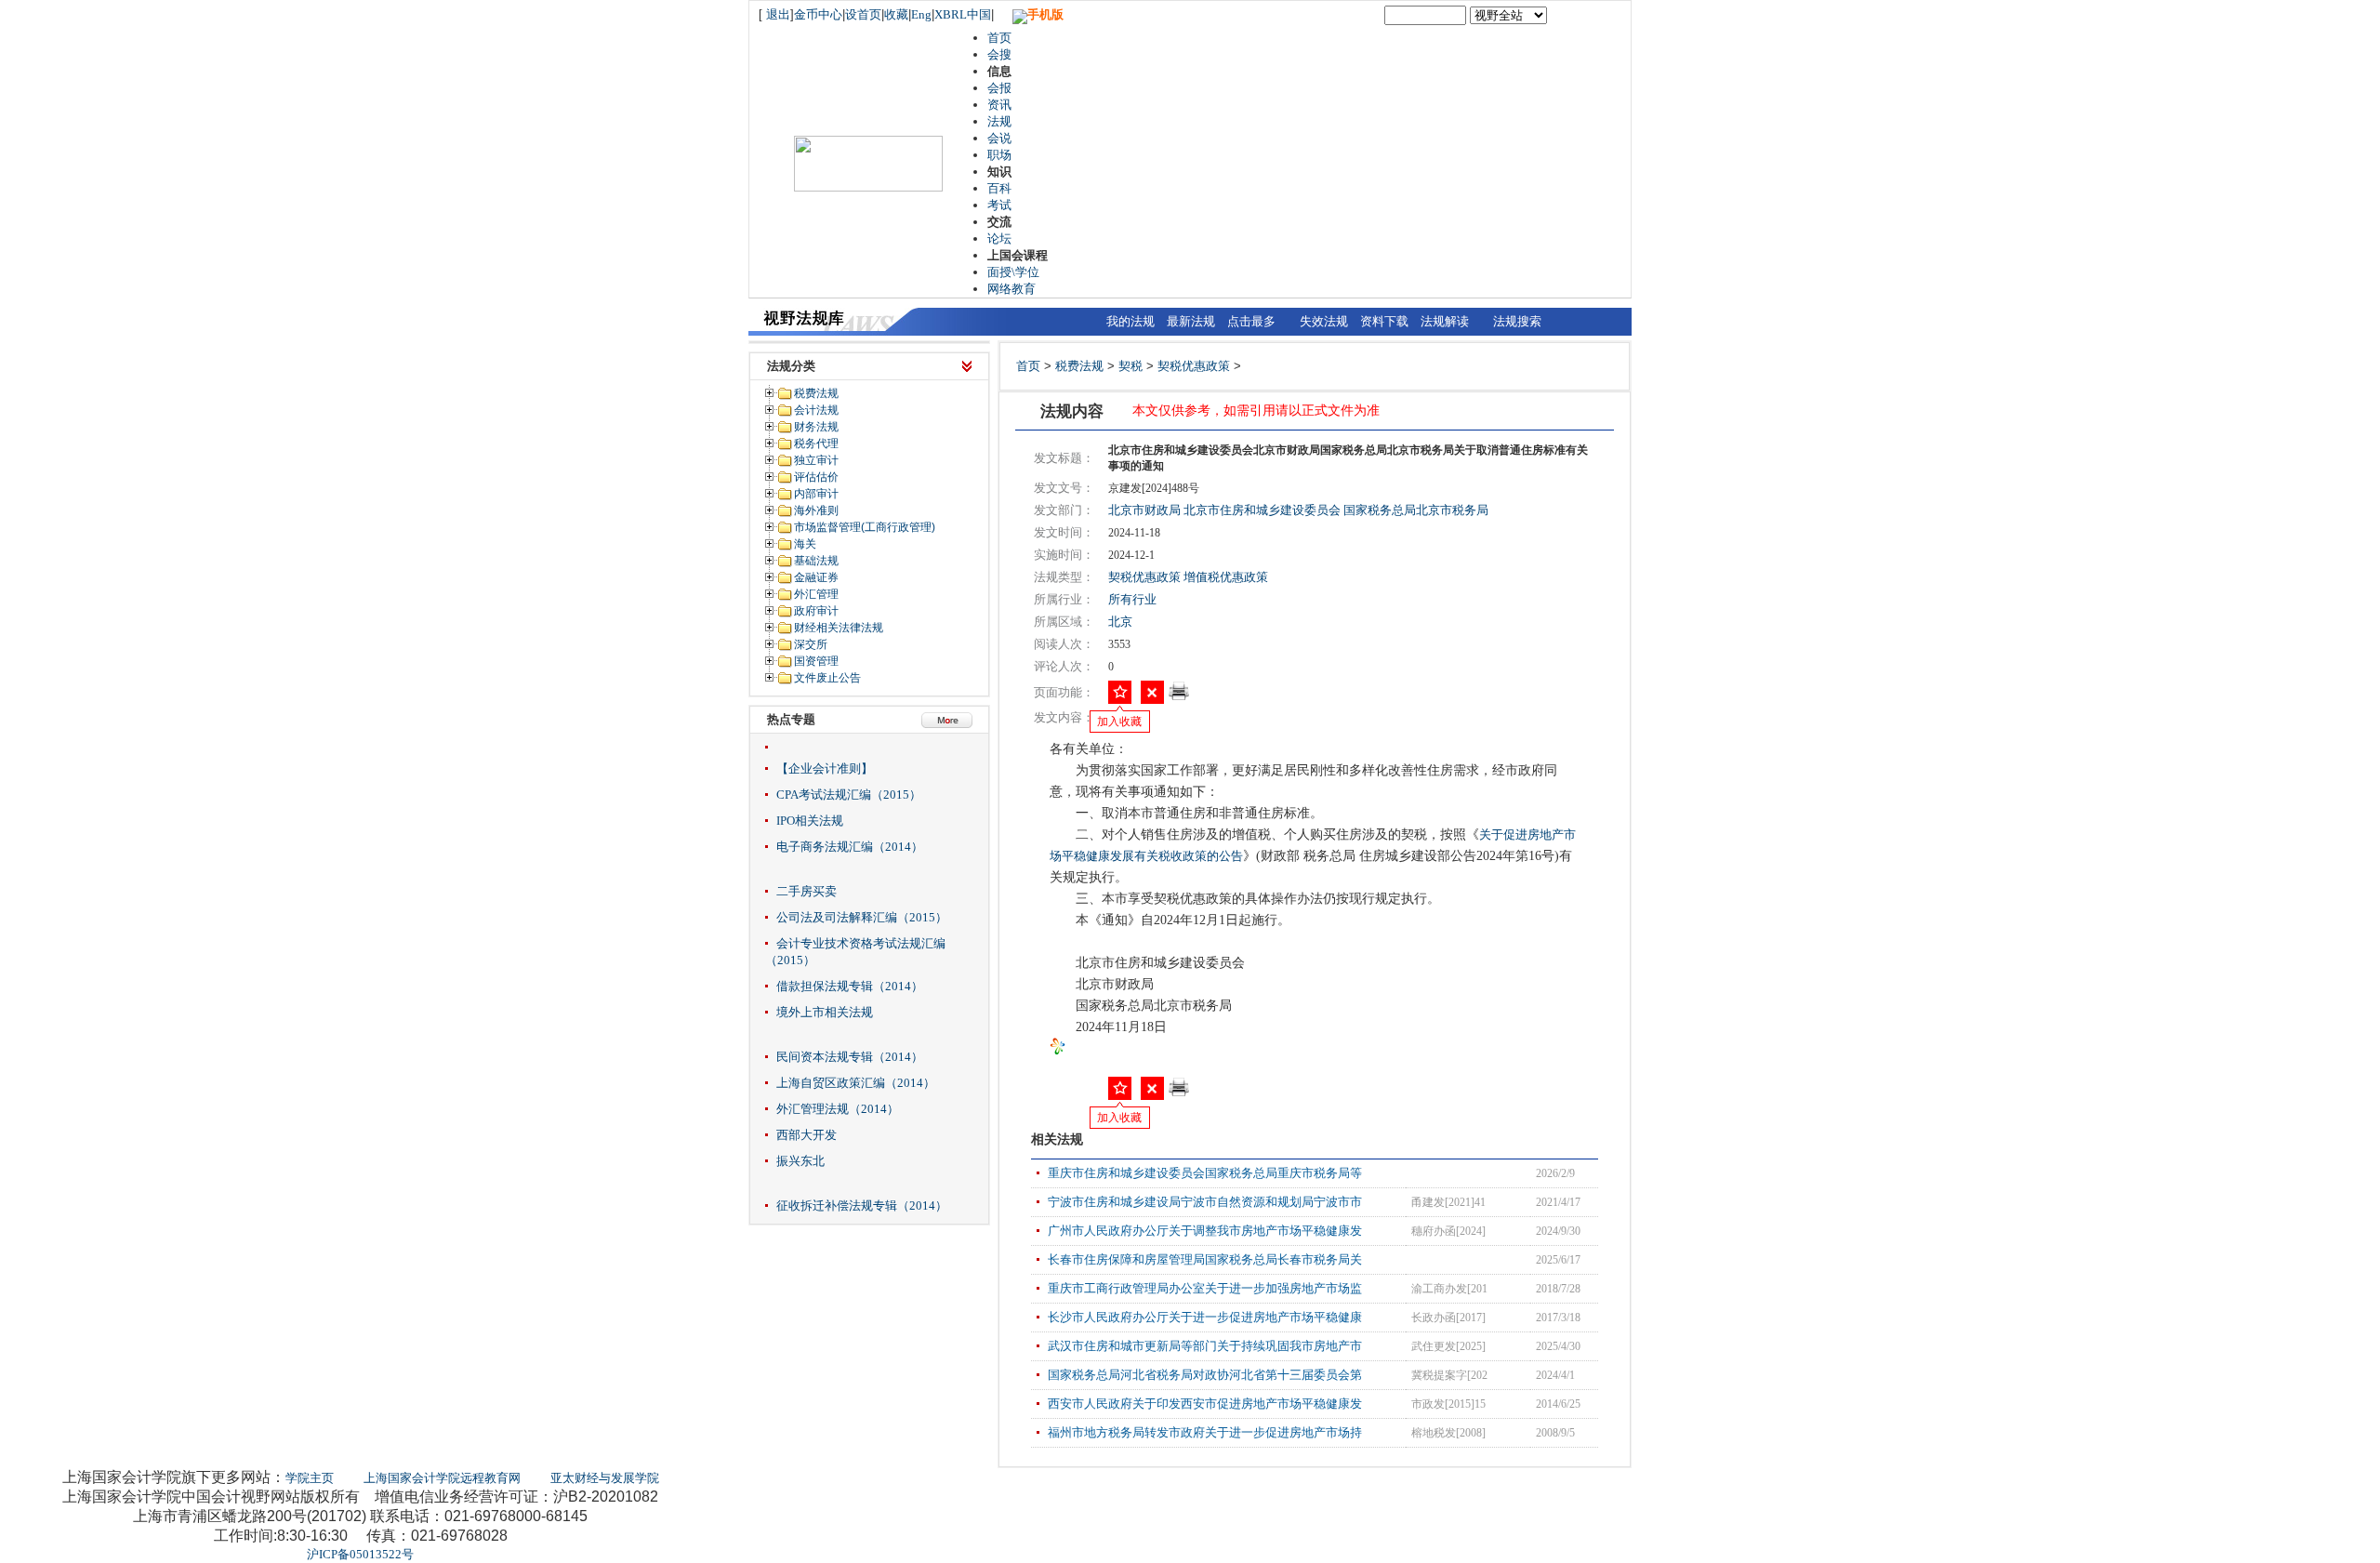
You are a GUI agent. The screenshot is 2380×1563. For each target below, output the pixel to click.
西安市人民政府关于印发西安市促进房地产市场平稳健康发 (1205, 1404)
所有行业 (1132, 599)
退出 (778, 14)
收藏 (896, 14)
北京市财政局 (1144, 510)
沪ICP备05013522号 (360, 1554)
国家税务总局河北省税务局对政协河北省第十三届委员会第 (1205, 1375)
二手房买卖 (807, 891)
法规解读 (1445, 321)
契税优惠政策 (1194, 366)
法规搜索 (1517, 321)
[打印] (1179, 697)
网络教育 (1011, 289)
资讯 (999, 105)
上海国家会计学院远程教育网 (442, 1478)
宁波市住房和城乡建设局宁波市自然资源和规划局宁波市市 (1205, 1202)
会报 (999, 88)
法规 (999, 121)
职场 (999, 155)
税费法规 (1079, 366)
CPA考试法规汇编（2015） (849, 795)
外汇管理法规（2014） (838, 1109)
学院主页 (310, 1478)
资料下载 (1384, 321)
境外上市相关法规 (825, 1012)
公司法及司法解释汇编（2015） (862, 917)
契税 (1130, 366)
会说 (999, 138)
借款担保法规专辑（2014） (850, 986)
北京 (1120, 622)
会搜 (999, 54)
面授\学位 (1013, 272)
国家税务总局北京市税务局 (1416, 510)
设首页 (863, 14)
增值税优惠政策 (1226, 577)
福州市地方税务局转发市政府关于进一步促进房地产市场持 (1205, 1432)
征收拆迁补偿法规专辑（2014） (862, 1205)
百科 (999, 188)
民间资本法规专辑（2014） (850, 1057)
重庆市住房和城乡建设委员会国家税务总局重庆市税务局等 (1205, 1173)
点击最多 (1251, 321)
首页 (999, 38)
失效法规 (1324, 321)
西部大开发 (807, 1135)
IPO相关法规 (810, 821)
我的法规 (1130, 321)
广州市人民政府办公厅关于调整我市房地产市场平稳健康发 (1205, 1231)
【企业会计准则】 (825, 768)
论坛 (999, 238)
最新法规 (1191, 321)
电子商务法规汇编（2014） (850, 847)
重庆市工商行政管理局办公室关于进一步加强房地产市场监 (1205, 1288)
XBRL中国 (963, 14)
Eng (921, 14)
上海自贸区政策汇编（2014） (856, 1083)
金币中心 (818, 14)
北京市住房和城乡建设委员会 (1262, 510)
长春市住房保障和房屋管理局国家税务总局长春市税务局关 (1205, 1259)
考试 (999, 205)
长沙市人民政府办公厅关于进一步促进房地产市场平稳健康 (1205, 1317)
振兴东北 (800, 1161)
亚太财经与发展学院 (605, 1478)
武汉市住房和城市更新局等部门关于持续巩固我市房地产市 (1205, 1346)
